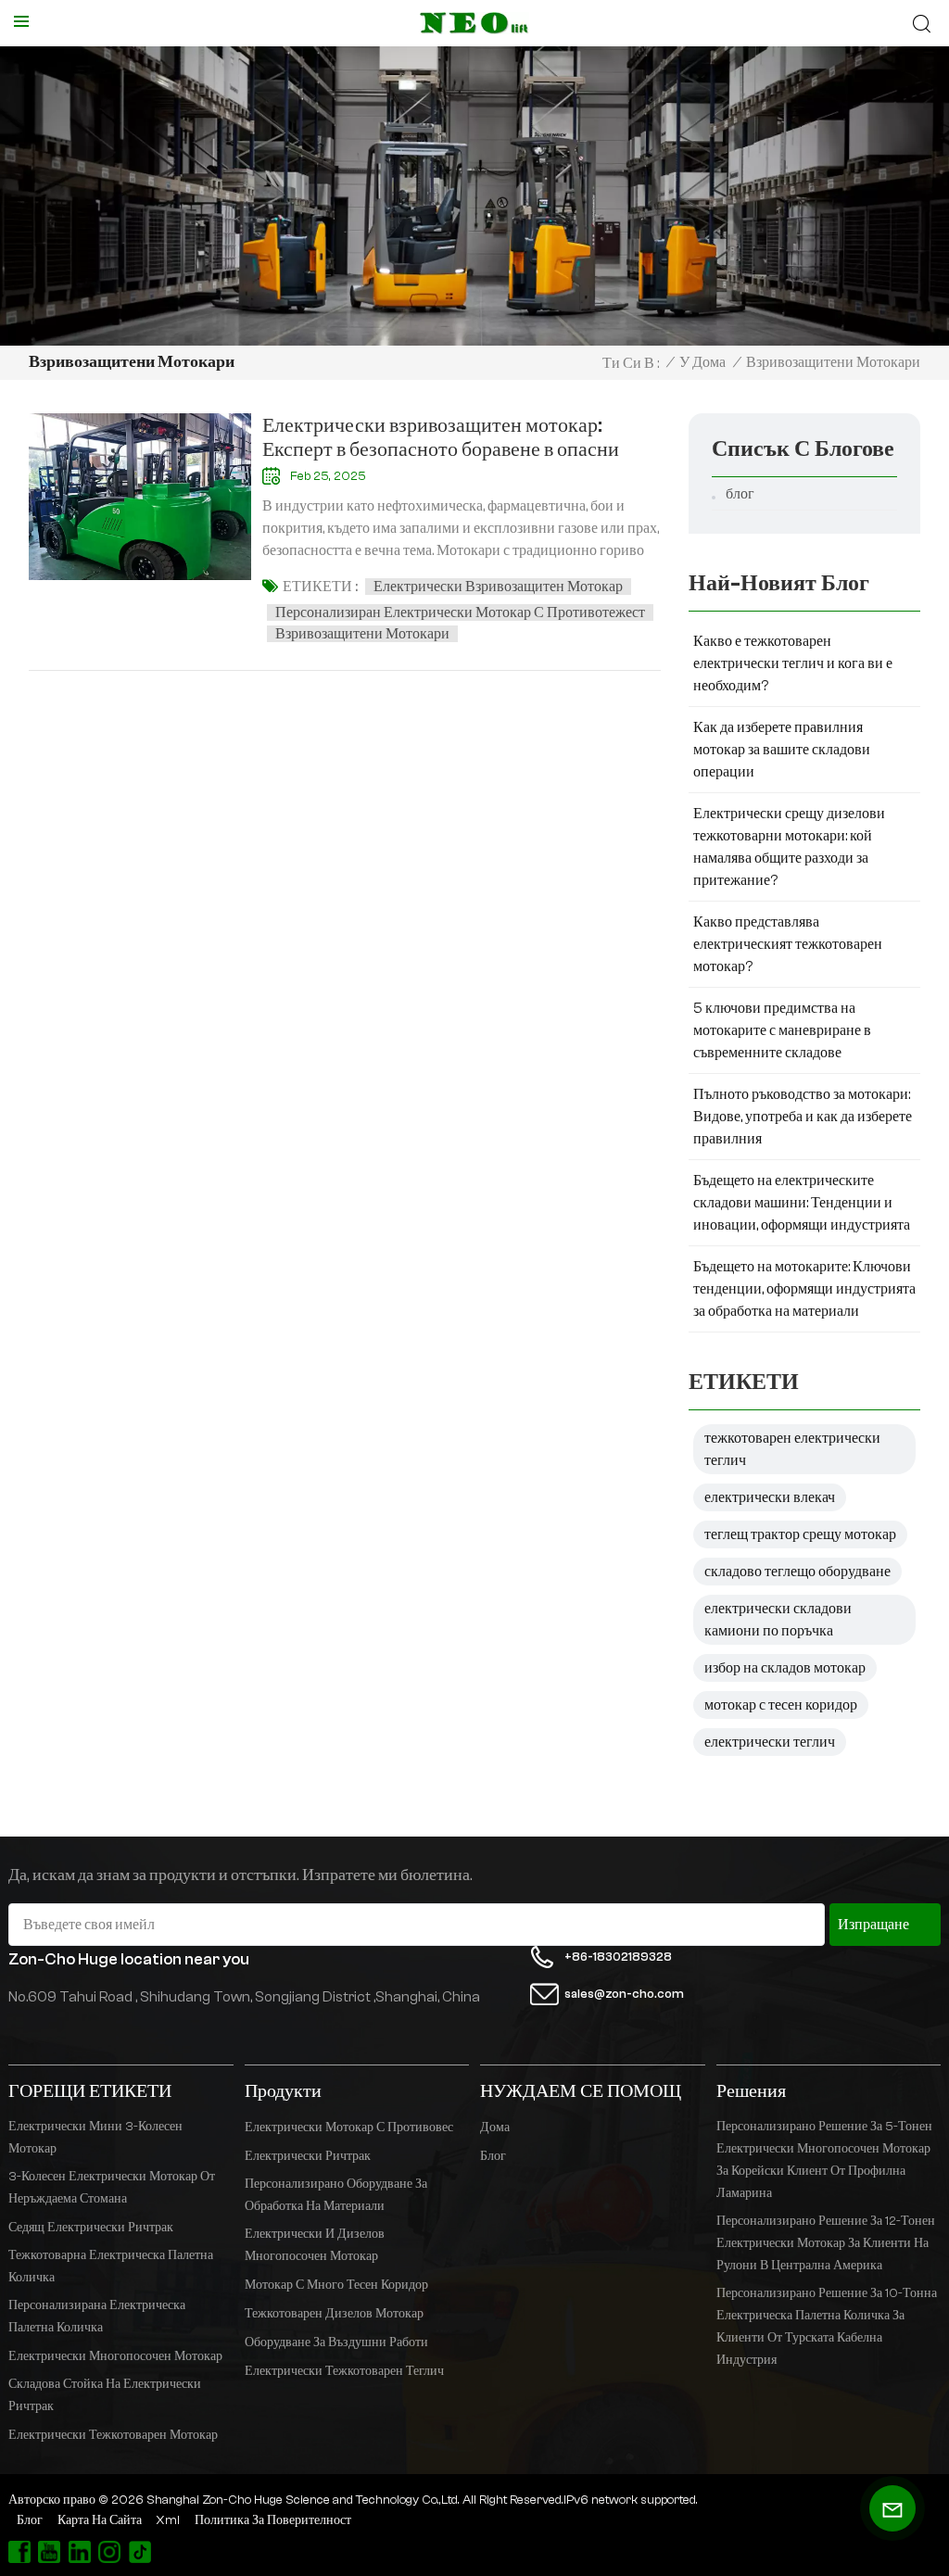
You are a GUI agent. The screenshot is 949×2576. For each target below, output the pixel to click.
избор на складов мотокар (785, 1668)
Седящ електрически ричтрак (91, 2228)
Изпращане (873, 1925)
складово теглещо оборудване (797, 1572)
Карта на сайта (100, 2520)
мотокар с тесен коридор (781, 1705)
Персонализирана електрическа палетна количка (97, 2317)
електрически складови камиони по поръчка (778, 1620)
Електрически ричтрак (308, 2156)
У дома (702, 362)
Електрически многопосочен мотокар (115, 2356)
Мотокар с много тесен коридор (336, 2285)
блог (740, 494)
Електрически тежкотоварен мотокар (113, 2435)
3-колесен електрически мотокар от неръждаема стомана (112, 2188)
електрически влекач (770, 1497)
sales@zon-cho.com (624, 1994)
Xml (168, 2520)
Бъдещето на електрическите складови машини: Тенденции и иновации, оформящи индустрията (802, 1203)
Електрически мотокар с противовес (349, 2128)
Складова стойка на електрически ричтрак (105, 2395)
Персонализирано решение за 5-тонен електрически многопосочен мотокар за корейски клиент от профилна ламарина (824, 2160)
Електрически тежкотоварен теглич (344, 2371)
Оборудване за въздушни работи (336, 2342)
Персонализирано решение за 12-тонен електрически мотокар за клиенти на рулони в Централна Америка (826, 2243)
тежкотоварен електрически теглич (792, 1449)
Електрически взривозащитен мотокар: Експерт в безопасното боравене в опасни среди (441, 437)
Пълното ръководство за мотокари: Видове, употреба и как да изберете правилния (803, 1117)
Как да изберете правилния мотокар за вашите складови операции (782, 750)
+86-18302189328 (618, 1957)
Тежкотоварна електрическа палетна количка (111, 2267)
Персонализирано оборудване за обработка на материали (336, 2195)
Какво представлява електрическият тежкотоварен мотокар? (788, 944)
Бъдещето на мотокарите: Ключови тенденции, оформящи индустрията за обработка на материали (804, 1289)
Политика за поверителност (273, 2520)
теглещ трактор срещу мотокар (800, 1534)
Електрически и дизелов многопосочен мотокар (315, 2245)
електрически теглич (770, 1742)
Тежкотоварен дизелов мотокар (334, 2314)
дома (495, 2128)
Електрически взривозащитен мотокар (498, 587)
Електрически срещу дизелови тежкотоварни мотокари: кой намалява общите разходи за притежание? (789, 847)
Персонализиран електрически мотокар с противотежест (460, 612)
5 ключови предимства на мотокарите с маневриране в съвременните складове (782, 1030)
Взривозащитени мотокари (362, 634)
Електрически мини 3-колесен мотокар (95, 2138)
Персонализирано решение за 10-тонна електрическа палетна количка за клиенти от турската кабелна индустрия (827, 2327)
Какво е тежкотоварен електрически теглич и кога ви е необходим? (793, 663)
